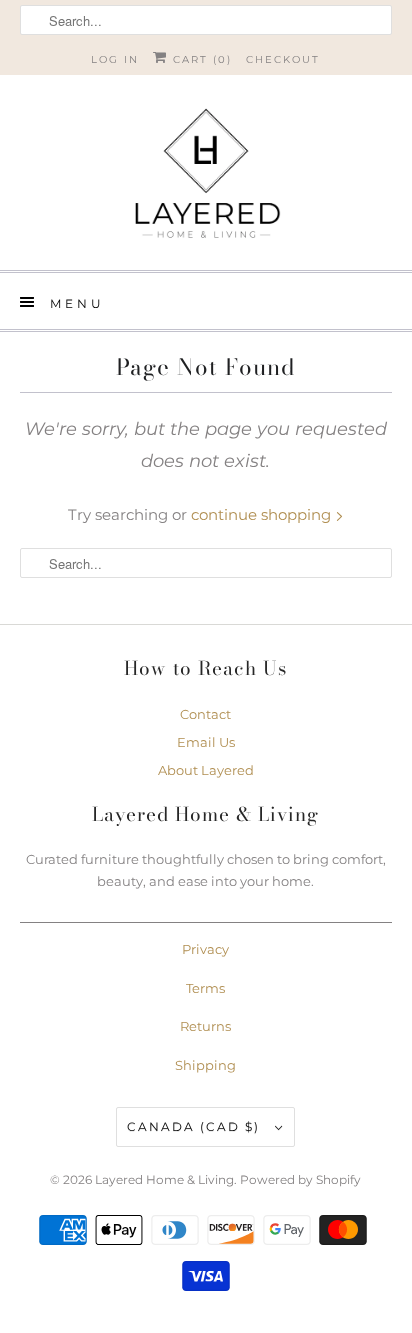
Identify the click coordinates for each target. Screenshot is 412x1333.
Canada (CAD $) (196, 1126)
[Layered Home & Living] (205, 180)
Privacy (205, 949)
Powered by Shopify (300, 1179)
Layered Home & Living (164, 1179)
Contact (205, 714)
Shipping (205, 1065)
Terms (205, 988)
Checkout (283, 59)
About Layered (206, 770)
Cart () (200, 59)
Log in (115, 59)
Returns (205, 1026)
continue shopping (263, 514)
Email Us (206, 742)
